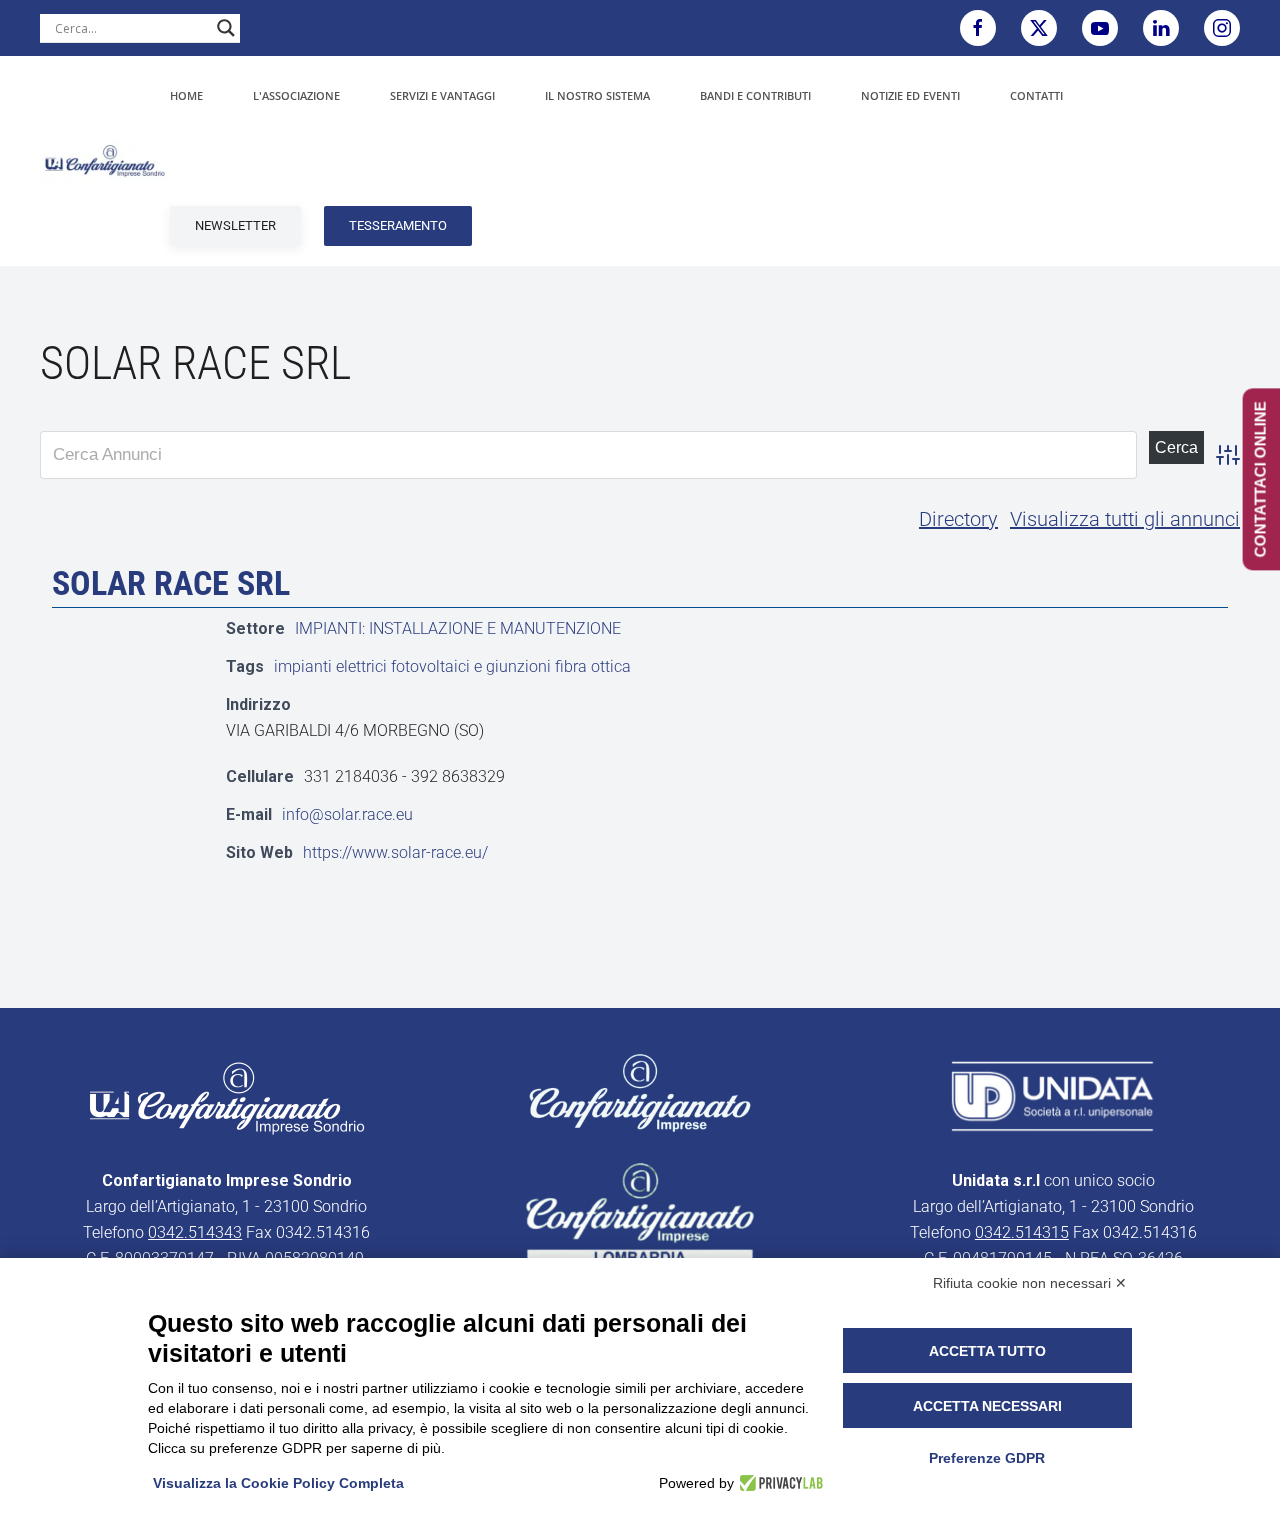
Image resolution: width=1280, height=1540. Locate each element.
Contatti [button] (1036, 95)
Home (186, 95)
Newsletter (235, 225)
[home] (227, 1097)
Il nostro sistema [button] (597, 95)
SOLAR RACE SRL (171, 583)
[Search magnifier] (226, 28)
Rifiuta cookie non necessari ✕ (1030, 1283)
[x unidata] (1039, 28)
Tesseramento (398, 225)
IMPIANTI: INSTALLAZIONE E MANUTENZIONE (458, 628)
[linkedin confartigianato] (1161, 28)
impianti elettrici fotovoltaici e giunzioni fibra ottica (452, 666)
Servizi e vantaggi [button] (442, 95)
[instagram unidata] (1222, 28)
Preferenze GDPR (987, 1458)
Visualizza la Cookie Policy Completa (278, 1483)
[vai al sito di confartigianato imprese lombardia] (640, 1092)
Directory (958, 519)
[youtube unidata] (1100, 28)
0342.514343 (195, 1232)
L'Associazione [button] (296, 95)
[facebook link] (978, 28)
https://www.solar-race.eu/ (395, 852)
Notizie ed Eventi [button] (910, 95)
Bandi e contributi (755, 95)
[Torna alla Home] (105, 161)
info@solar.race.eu (347, 814)
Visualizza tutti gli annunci (1125, 519)
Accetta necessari (987, 1406)
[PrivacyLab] (778, 1483)
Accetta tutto (987, 1351)
